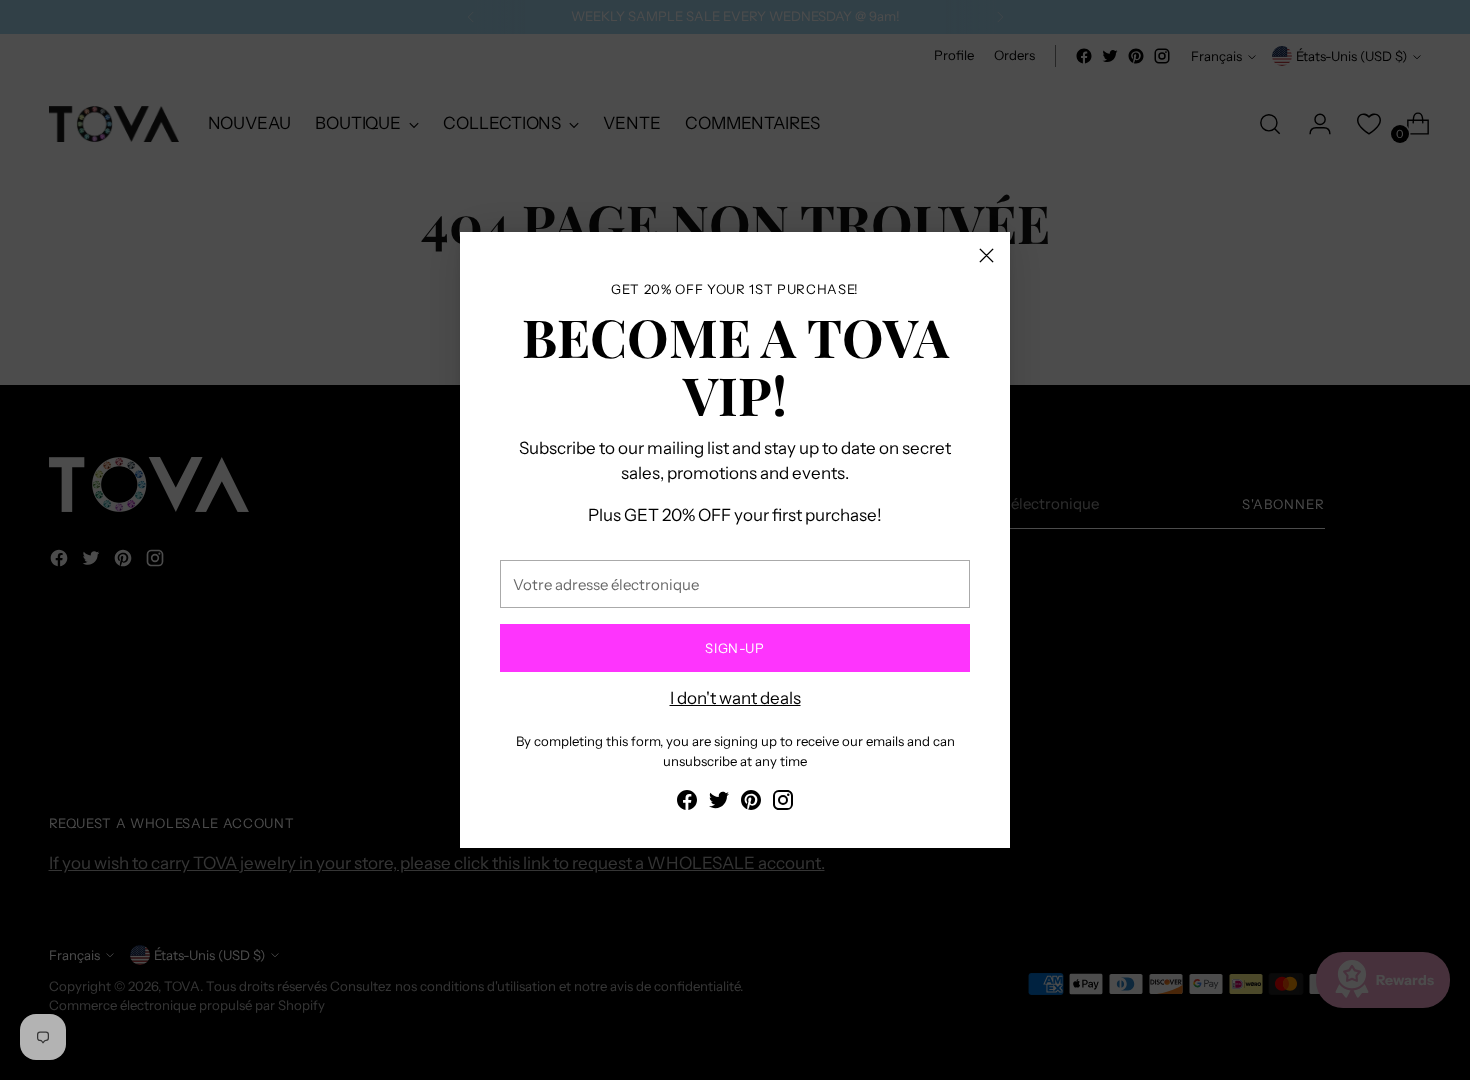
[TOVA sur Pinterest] (751, 804)
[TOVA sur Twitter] (719, 804)
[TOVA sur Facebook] (687, 804)
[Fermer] (986, 255)
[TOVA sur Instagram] (783, 804)
